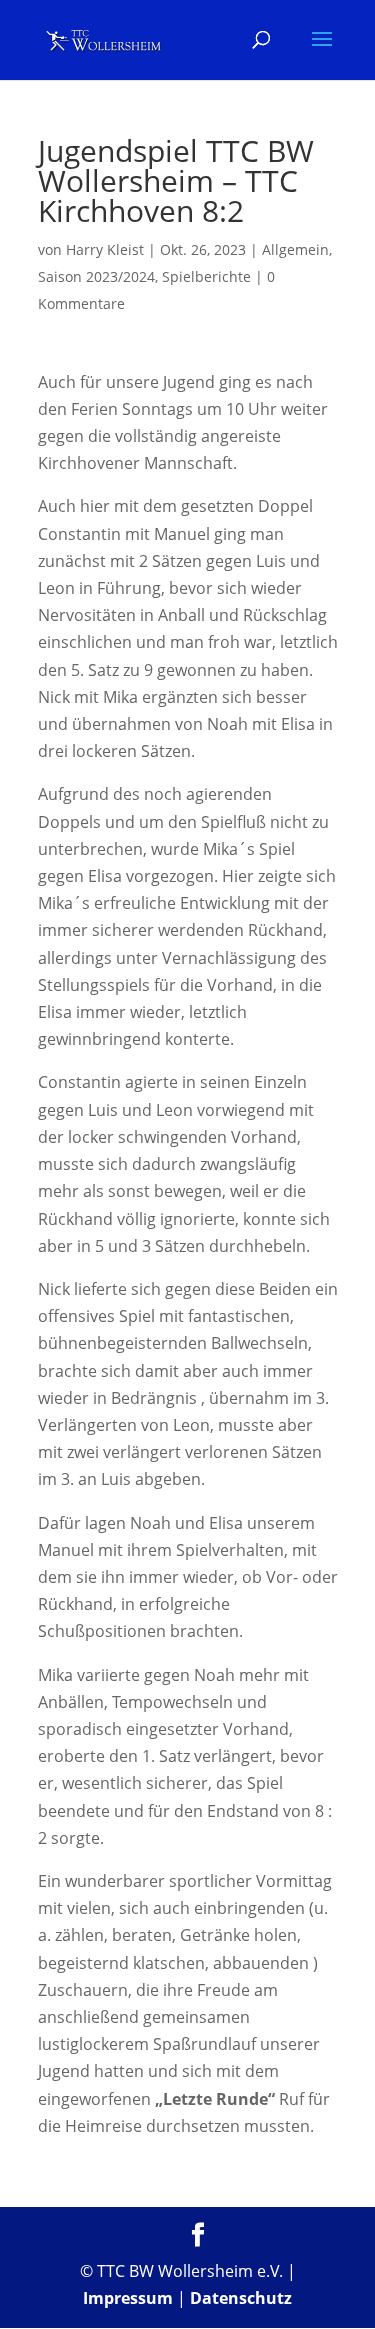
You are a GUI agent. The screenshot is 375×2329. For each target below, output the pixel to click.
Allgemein (295, 249)
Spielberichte (206, 276)
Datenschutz (241, 2298)
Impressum (128, 2298)
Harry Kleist (105, 249)
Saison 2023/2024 (96, 276)
